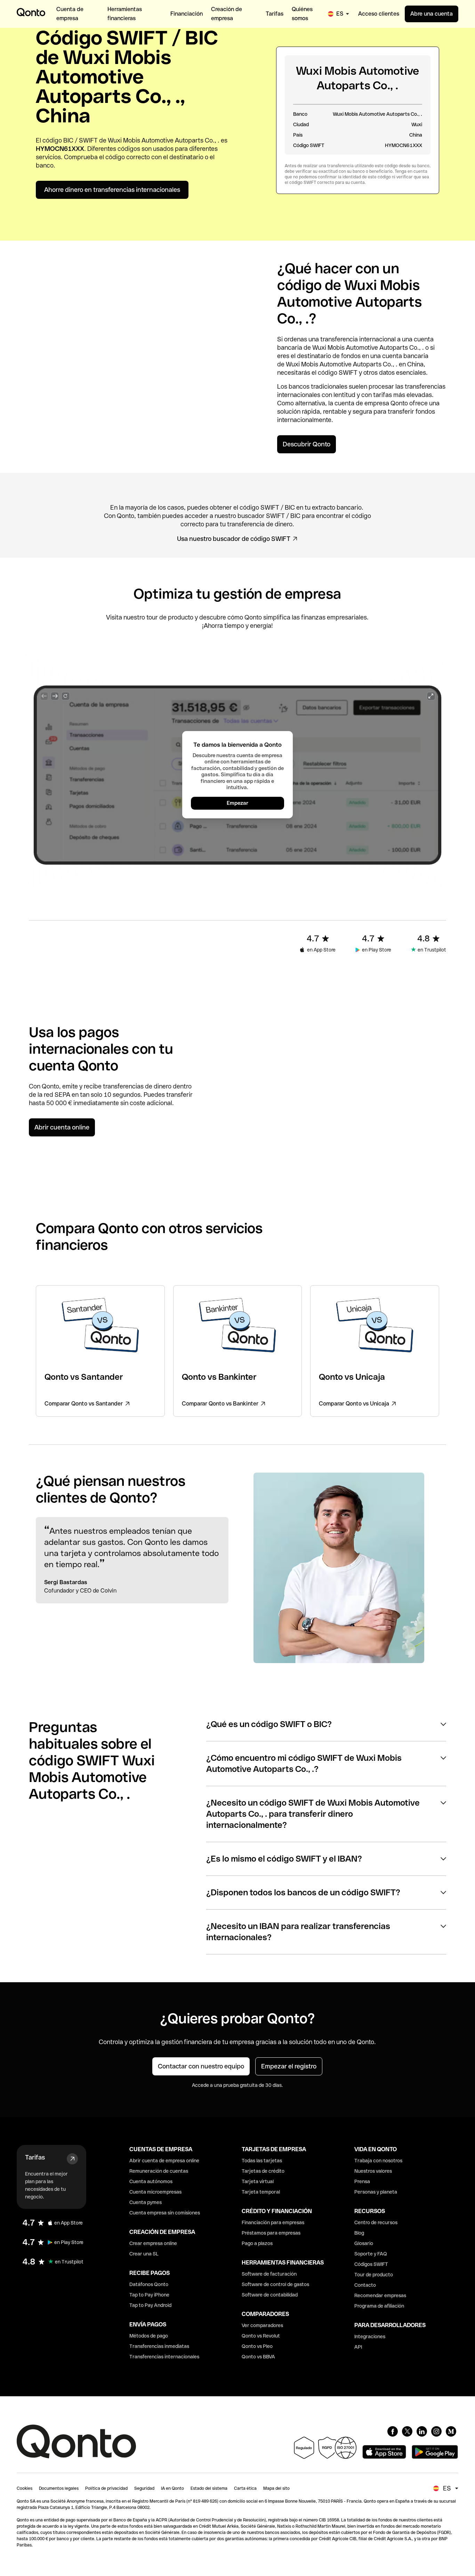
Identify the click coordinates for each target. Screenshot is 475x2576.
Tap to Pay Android (150, 2305)
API (358, 2347)
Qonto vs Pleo (257, 2346)
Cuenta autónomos (151, 2181)
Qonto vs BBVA (258, 2357)
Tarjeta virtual (258, 2181)
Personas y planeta (376, 2192)
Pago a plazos (257, 2243)
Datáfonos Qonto (149, 2284)
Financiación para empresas (273, 2222)
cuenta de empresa (362, 403)
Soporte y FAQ (371, 2254)
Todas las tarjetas (262, 2161)
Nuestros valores (373, 2171)
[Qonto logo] (31, 12)
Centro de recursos (376, 2222)
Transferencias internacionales (164, 2357)
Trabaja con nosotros (378, 2161)
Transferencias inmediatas (159, 2346)
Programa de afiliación (379, 2306)
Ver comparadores (262, 2325)
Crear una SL (144, 2254)
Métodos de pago (149, 2336)
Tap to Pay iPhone (149, 2295)
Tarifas (35, 2157)
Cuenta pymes (146, 2202)
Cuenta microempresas (155, 2192)
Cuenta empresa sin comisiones (165, 2213)
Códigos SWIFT (371, 2264)
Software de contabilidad (270, 2295)
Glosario (364, 2243)
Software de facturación (269, 2274)
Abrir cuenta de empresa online (164, 2161)
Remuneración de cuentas (159, 2171)
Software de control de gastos (275, 2284)
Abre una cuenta (432, 14)
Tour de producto (374, 2275)
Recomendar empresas (380, 2295)
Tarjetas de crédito (263, 2171)
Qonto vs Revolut (261, 2336)
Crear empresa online (153, 2243)
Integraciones (370, 2336)
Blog (359, 2233)
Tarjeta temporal (261, 2192)
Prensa (362, 2181)
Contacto (365, 2285)
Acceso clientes (379, 14)
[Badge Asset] (393, 2431)
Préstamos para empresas (271, 2233)
